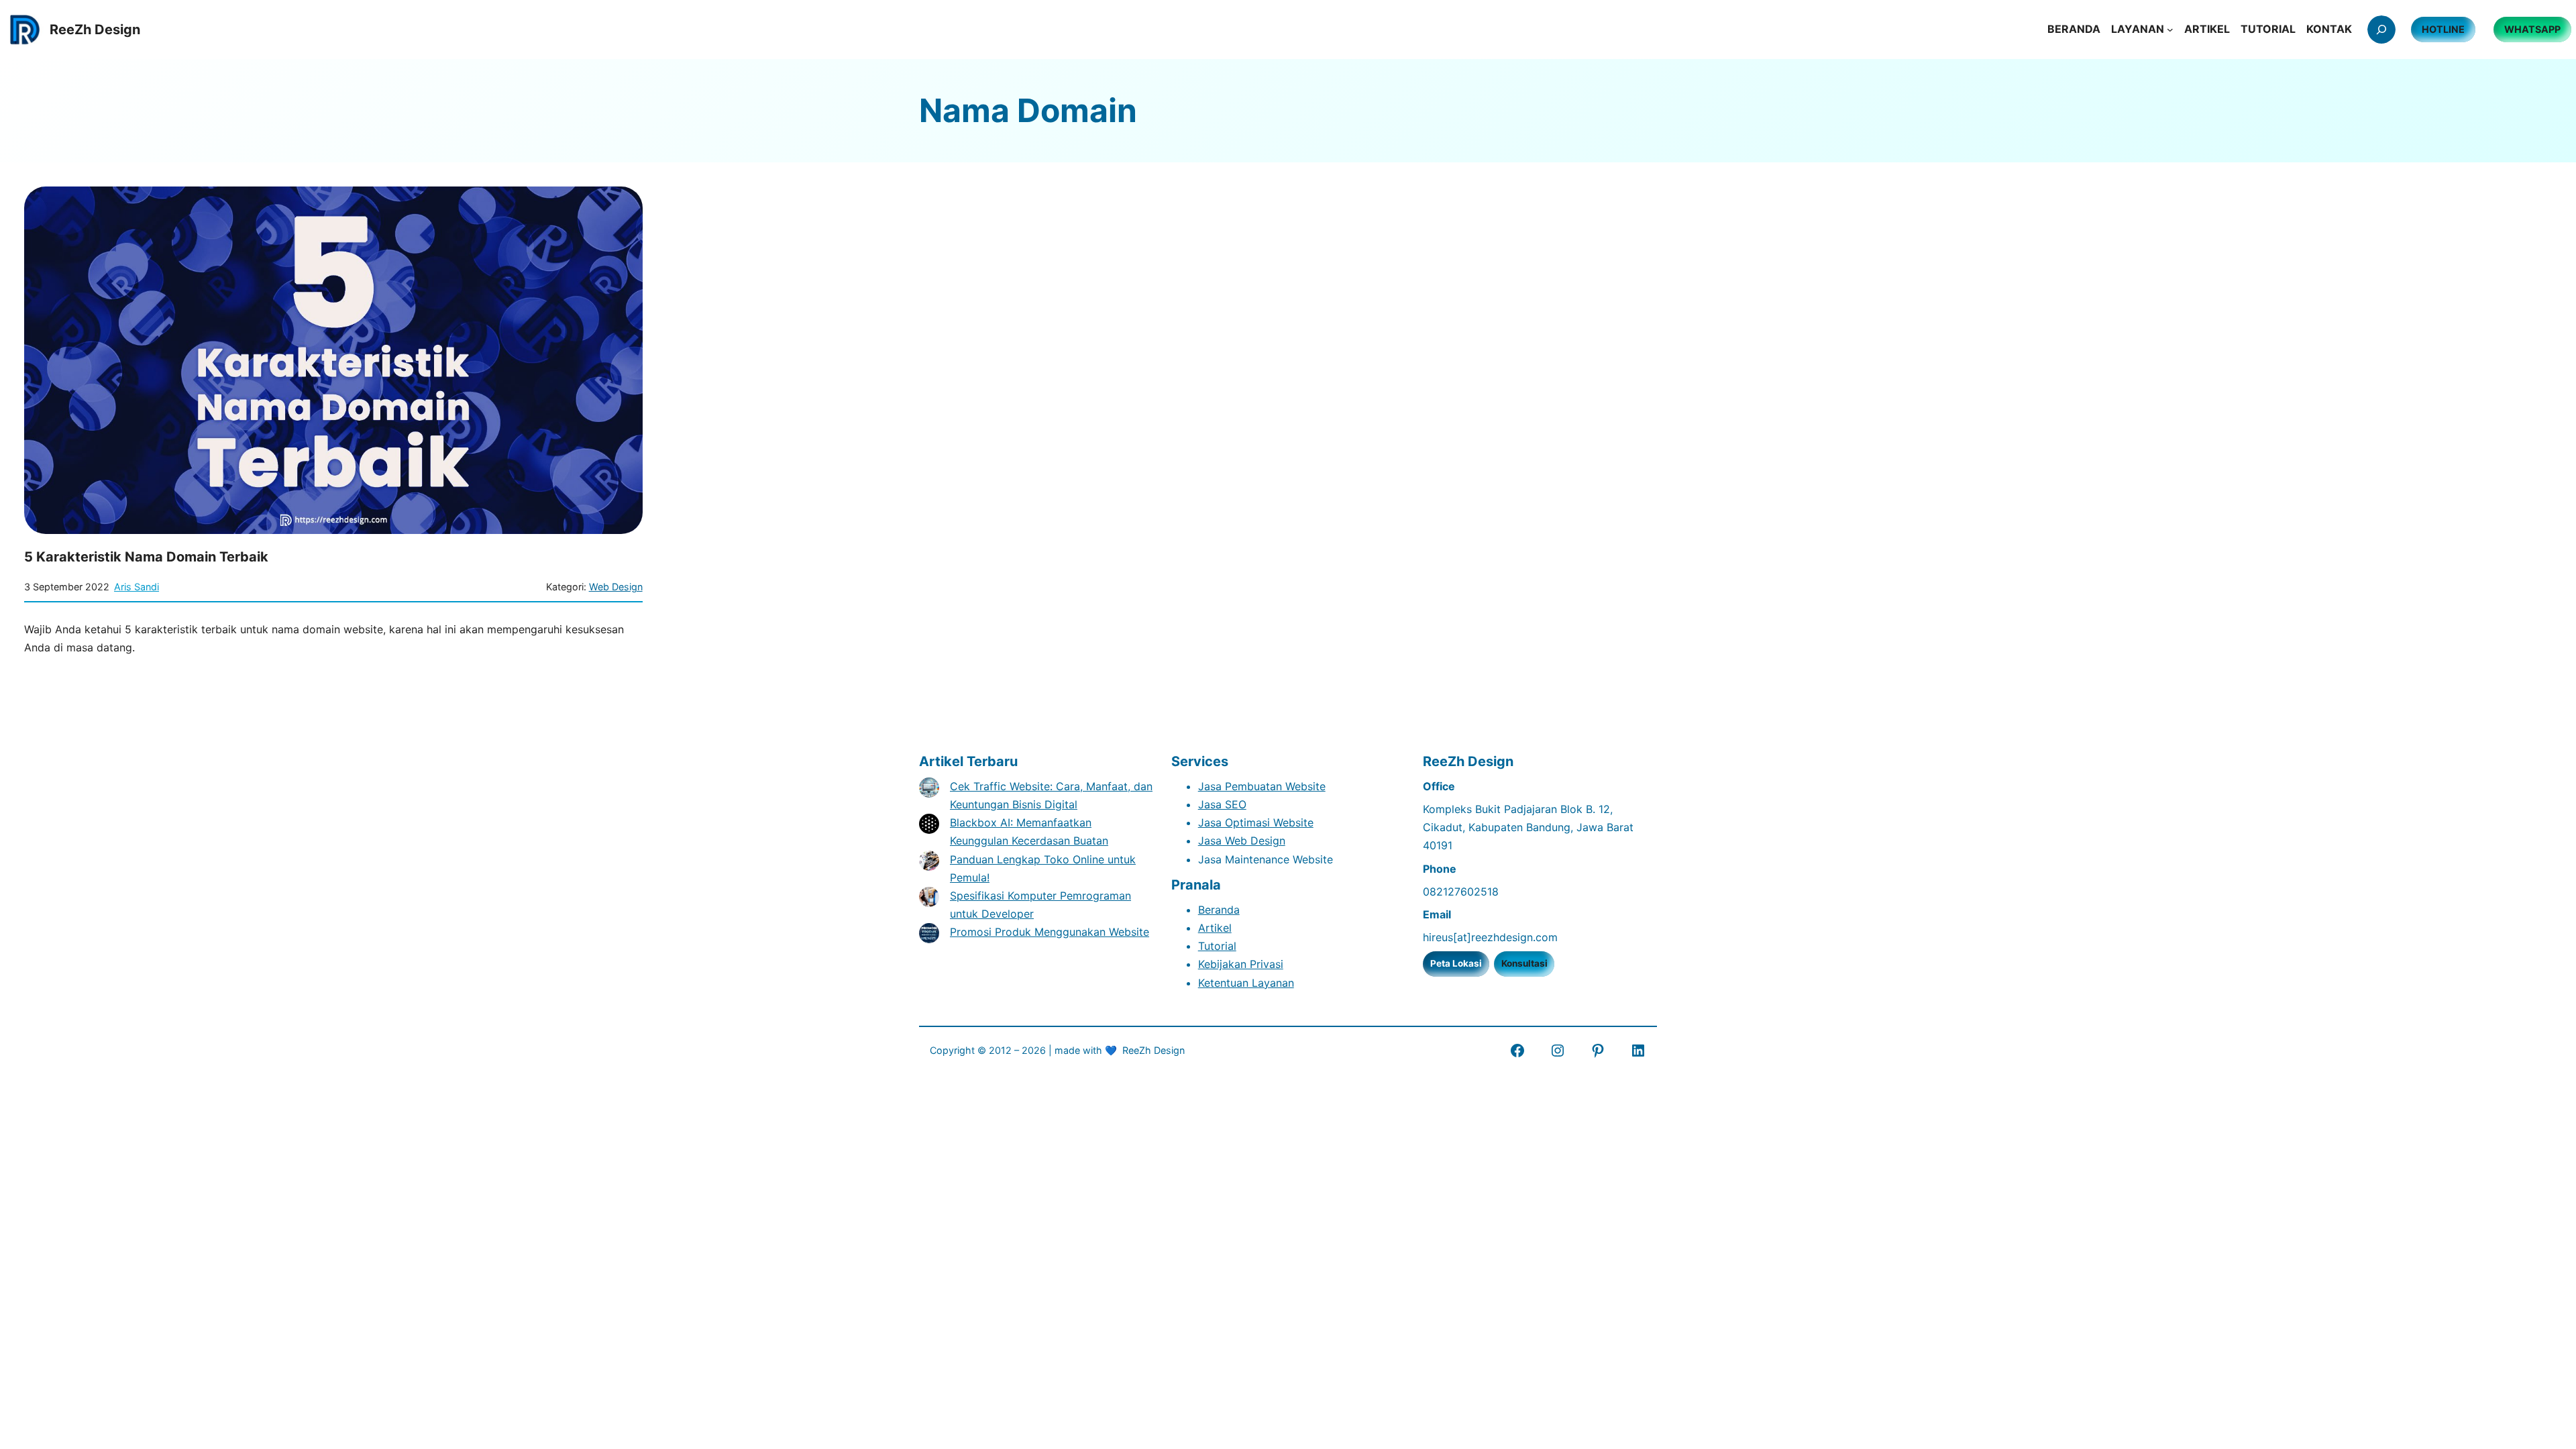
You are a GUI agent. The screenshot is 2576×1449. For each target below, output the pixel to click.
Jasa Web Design (1242, 841)
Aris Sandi (137, 587)
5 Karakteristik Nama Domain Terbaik (146, 557)
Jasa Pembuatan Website (1262, 786)
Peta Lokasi (1456, 963)
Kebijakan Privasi (1241, 964)
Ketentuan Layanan (1246, 983)
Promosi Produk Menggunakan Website (1050, 932)
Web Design (616, 587)
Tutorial (1217, 946)
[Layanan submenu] (2170, 30)
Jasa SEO (1222, 804)
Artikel (1215, 928)
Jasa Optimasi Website (1256, 822)
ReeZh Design (1153, 1050)
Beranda (1219, 910)
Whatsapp (2532, 29)
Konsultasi (1524, 963)
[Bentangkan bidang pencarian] (2381, 30)
